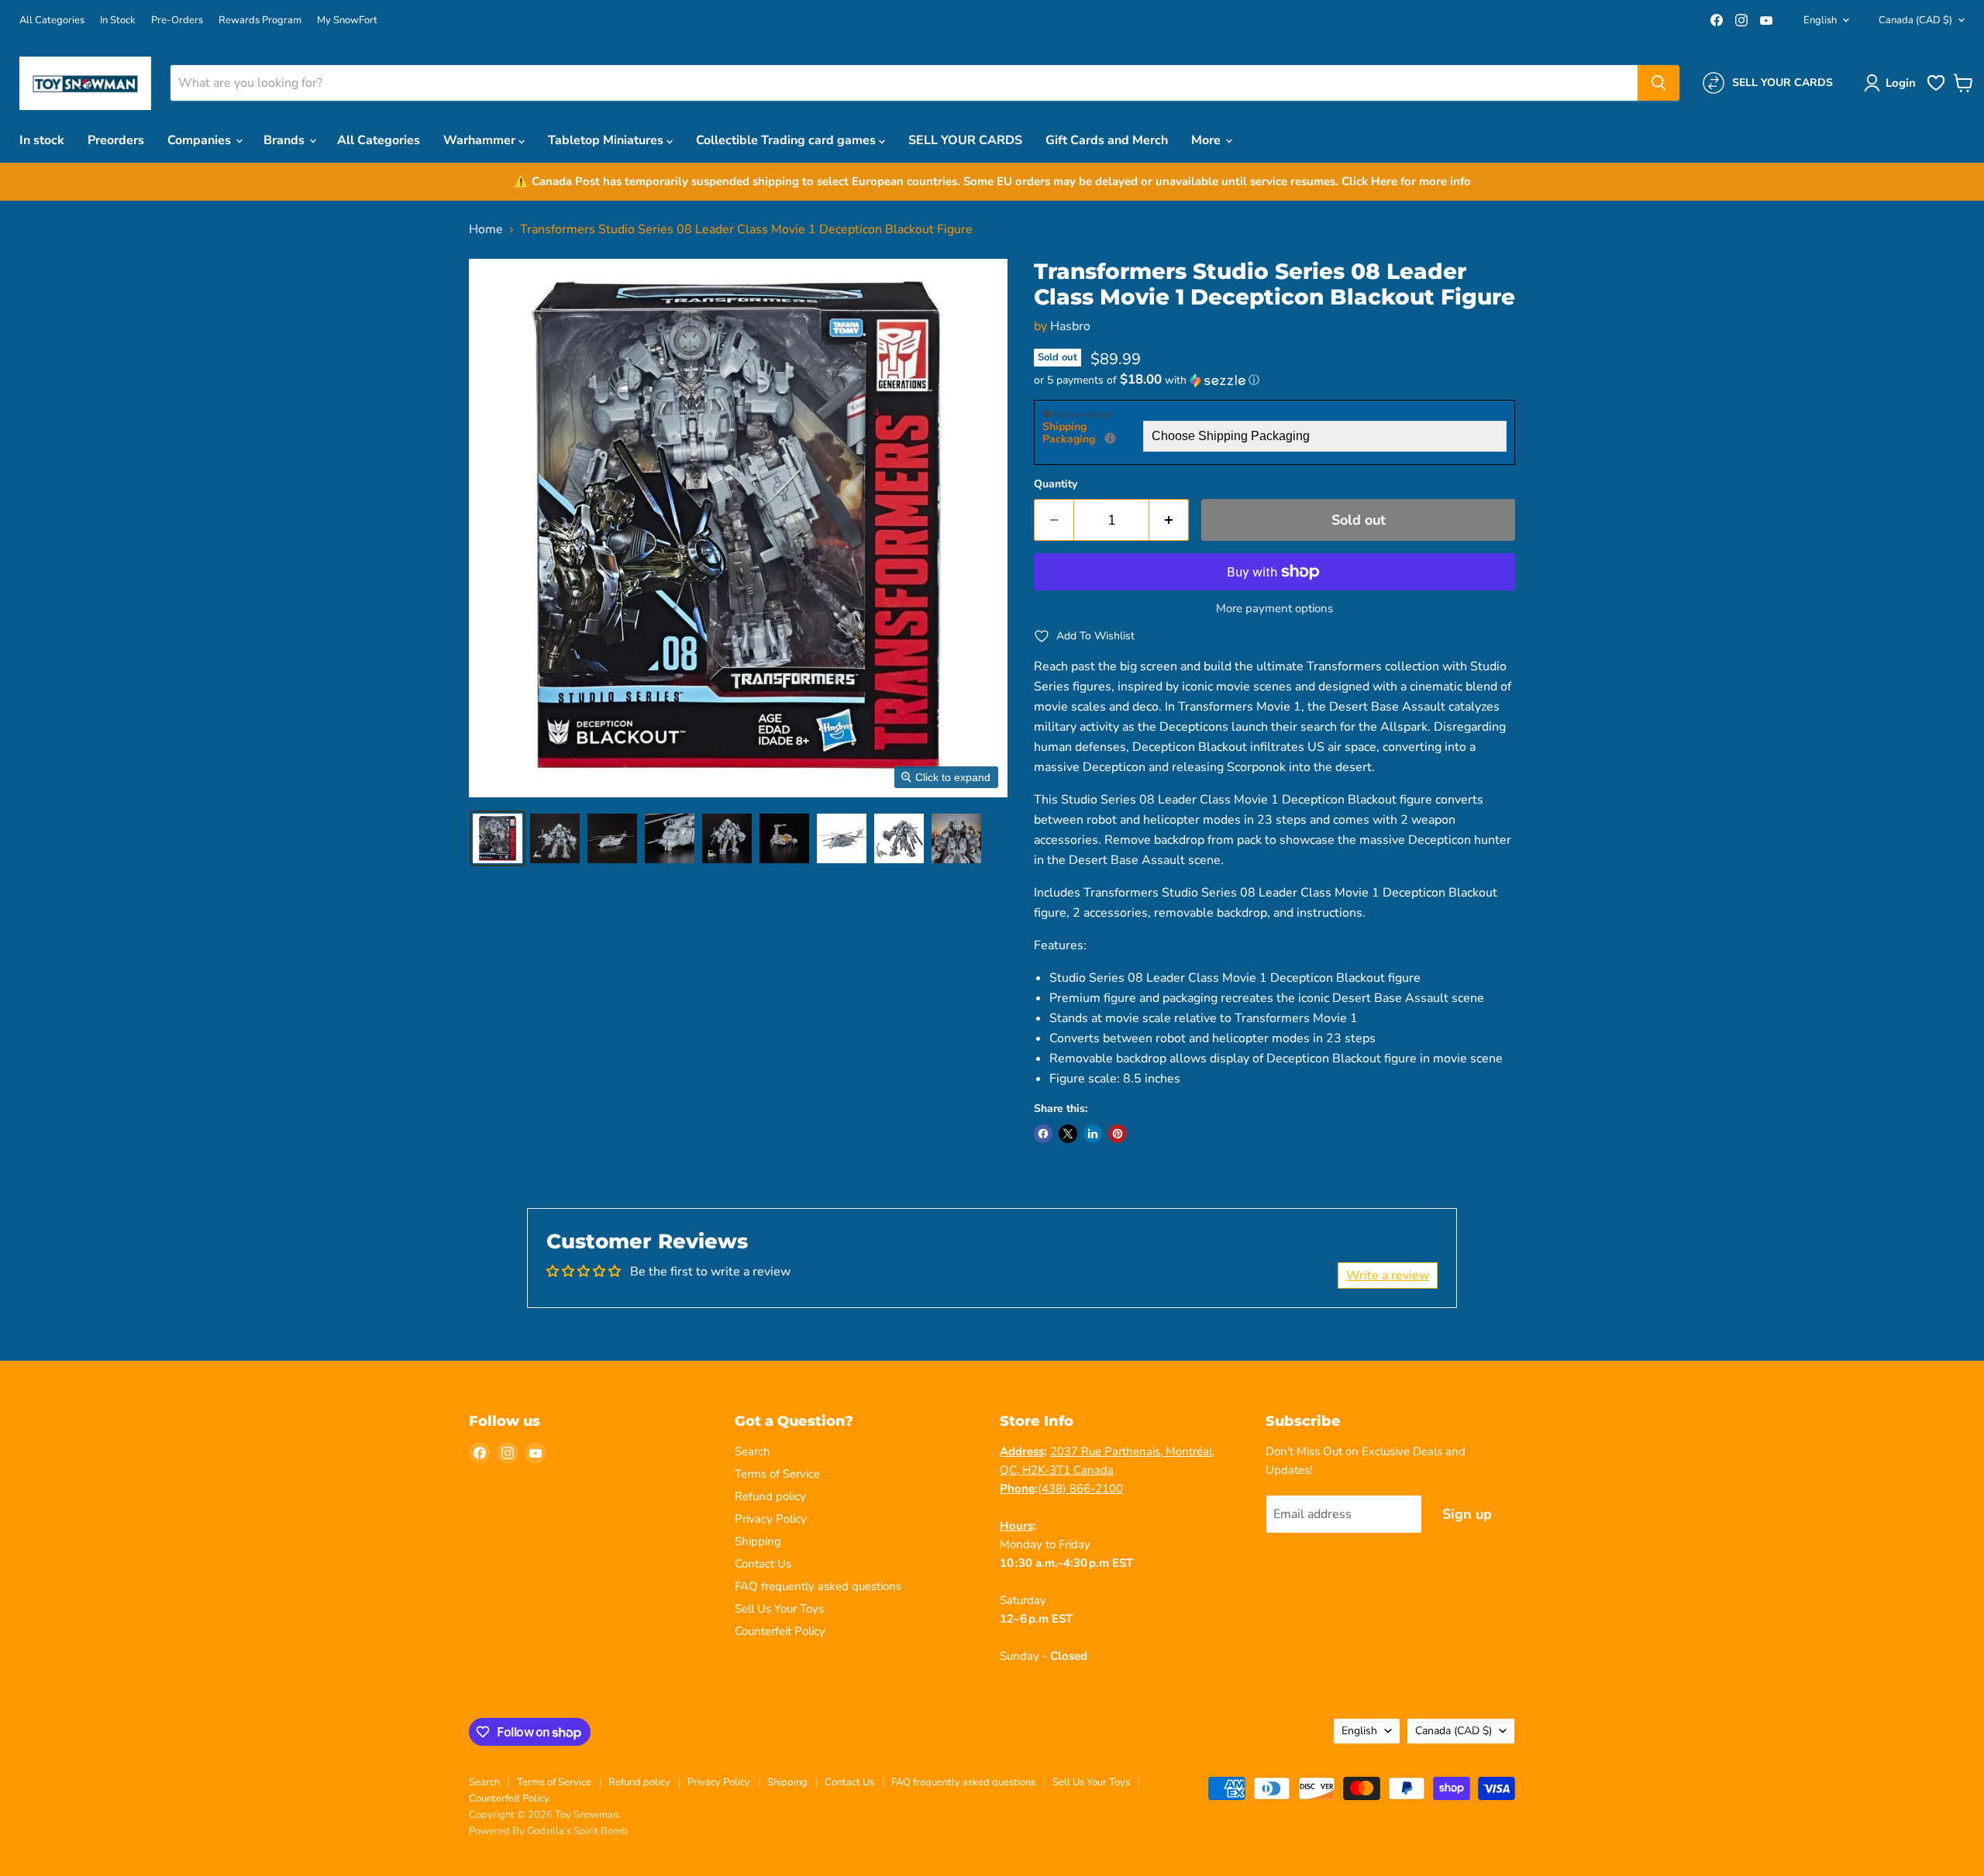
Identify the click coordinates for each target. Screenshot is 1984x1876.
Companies (201, 140)
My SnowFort (347, 21)
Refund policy (770, 1496)
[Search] (1658, 83)
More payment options (1274, 609)
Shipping (758, 1541)
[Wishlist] (1936, 89)
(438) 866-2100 (1080, 1489)
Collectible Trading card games (787, 140)
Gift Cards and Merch (1107, 140)
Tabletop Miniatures (607, 140)
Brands (286, 140)
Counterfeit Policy (780, 1631)
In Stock (118, 21)
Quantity (1056, 484)
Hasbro (1070, 326)
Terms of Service (777, 1474)
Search (753, 1451)
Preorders (116, 140)
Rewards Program (260, 21)
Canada (1915, 20)
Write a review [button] (1388, 1275)
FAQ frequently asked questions (818, 1586)
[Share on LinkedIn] (1093, 1134)
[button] (1893, 83)
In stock (42, 140)
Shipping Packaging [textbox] (1093, 434)
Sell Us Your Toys (779, 1609)
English (1820, 20)
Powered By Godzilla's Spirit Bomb (548, 1831)
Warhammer (481, 140)
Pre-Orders (177, 21)
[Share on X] (1068, 1134)
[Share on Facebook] (1043, 1134)
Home (486, 229)
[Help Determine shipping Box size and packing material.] (1110, 438)
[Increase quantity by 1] (1169, 520)
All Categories (52, 21)
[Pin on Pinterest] (1118, 1134)
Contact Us (763, 1564)
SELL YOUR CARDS (965, 140)
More (1207, 140)
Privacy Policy (771, 1519)
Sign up (1467, 1514)
